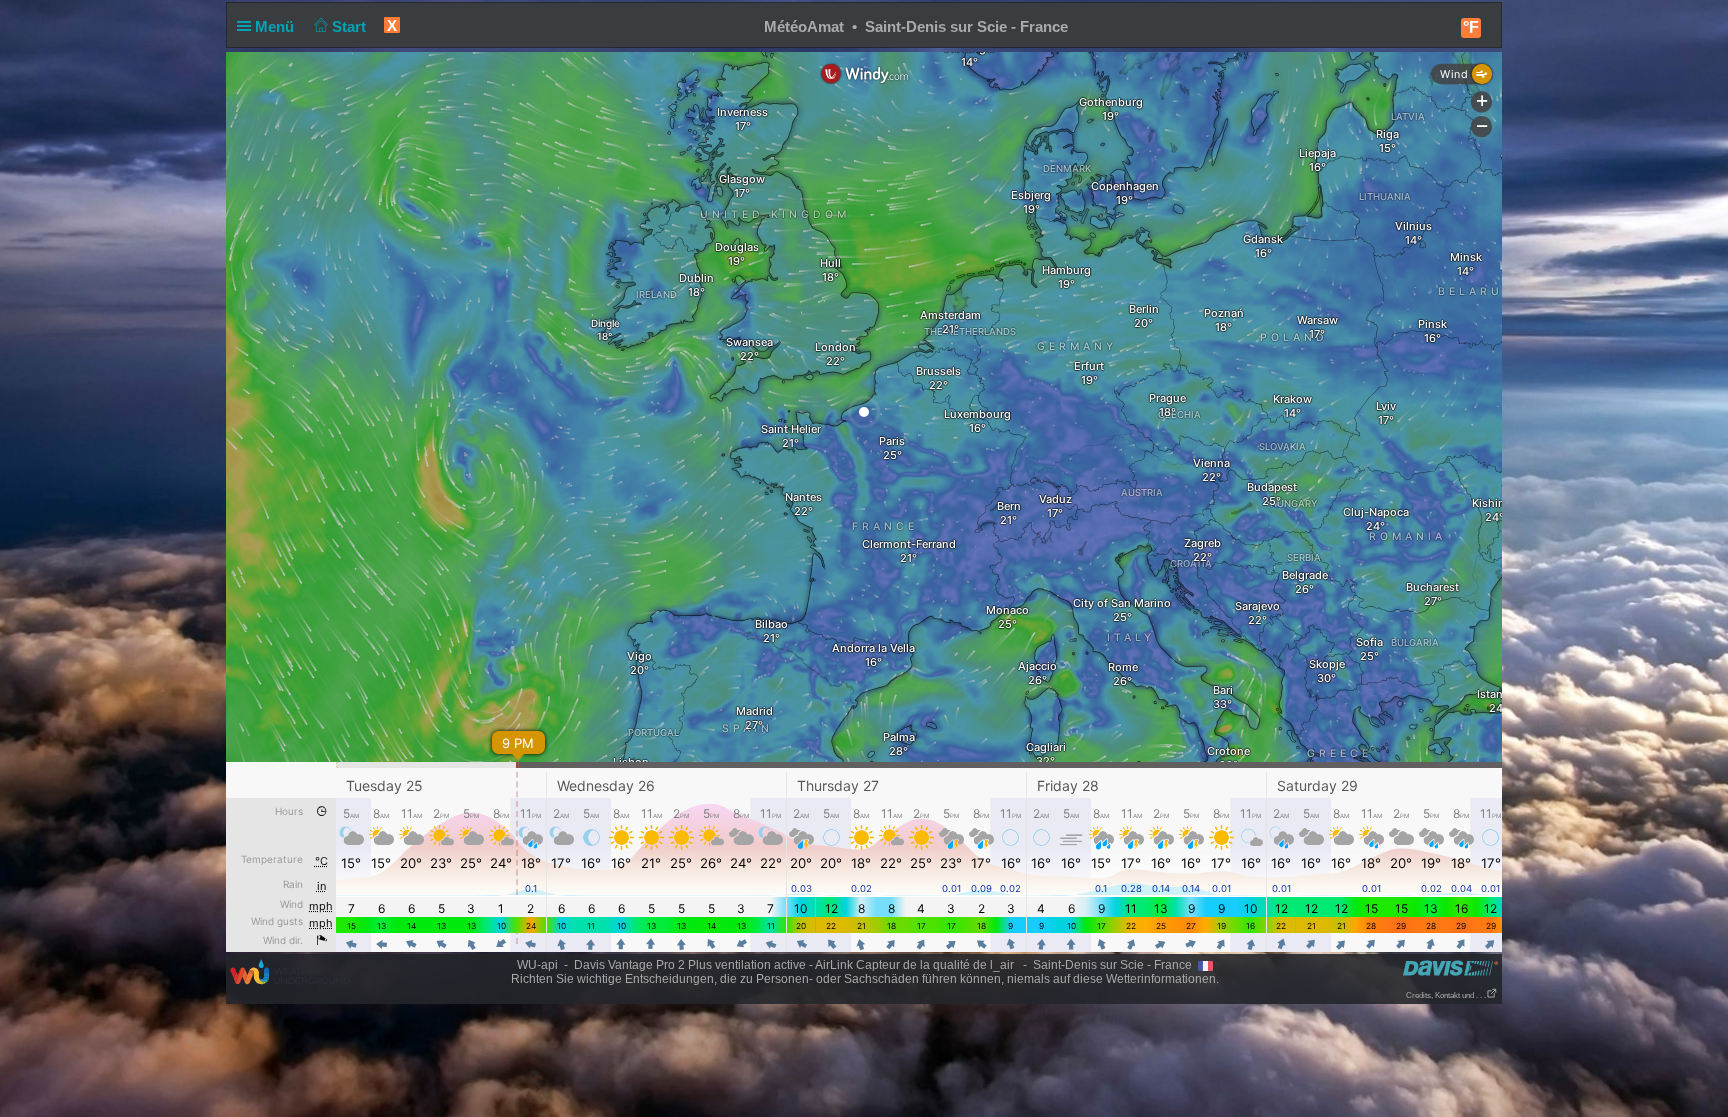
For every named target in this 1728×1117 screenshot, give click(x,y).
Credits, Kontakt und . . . (1446, 995)
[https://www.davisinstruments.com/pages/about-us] (1450, 967)
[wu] (290, 971)
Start (351, 26)
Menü (276, 26)
